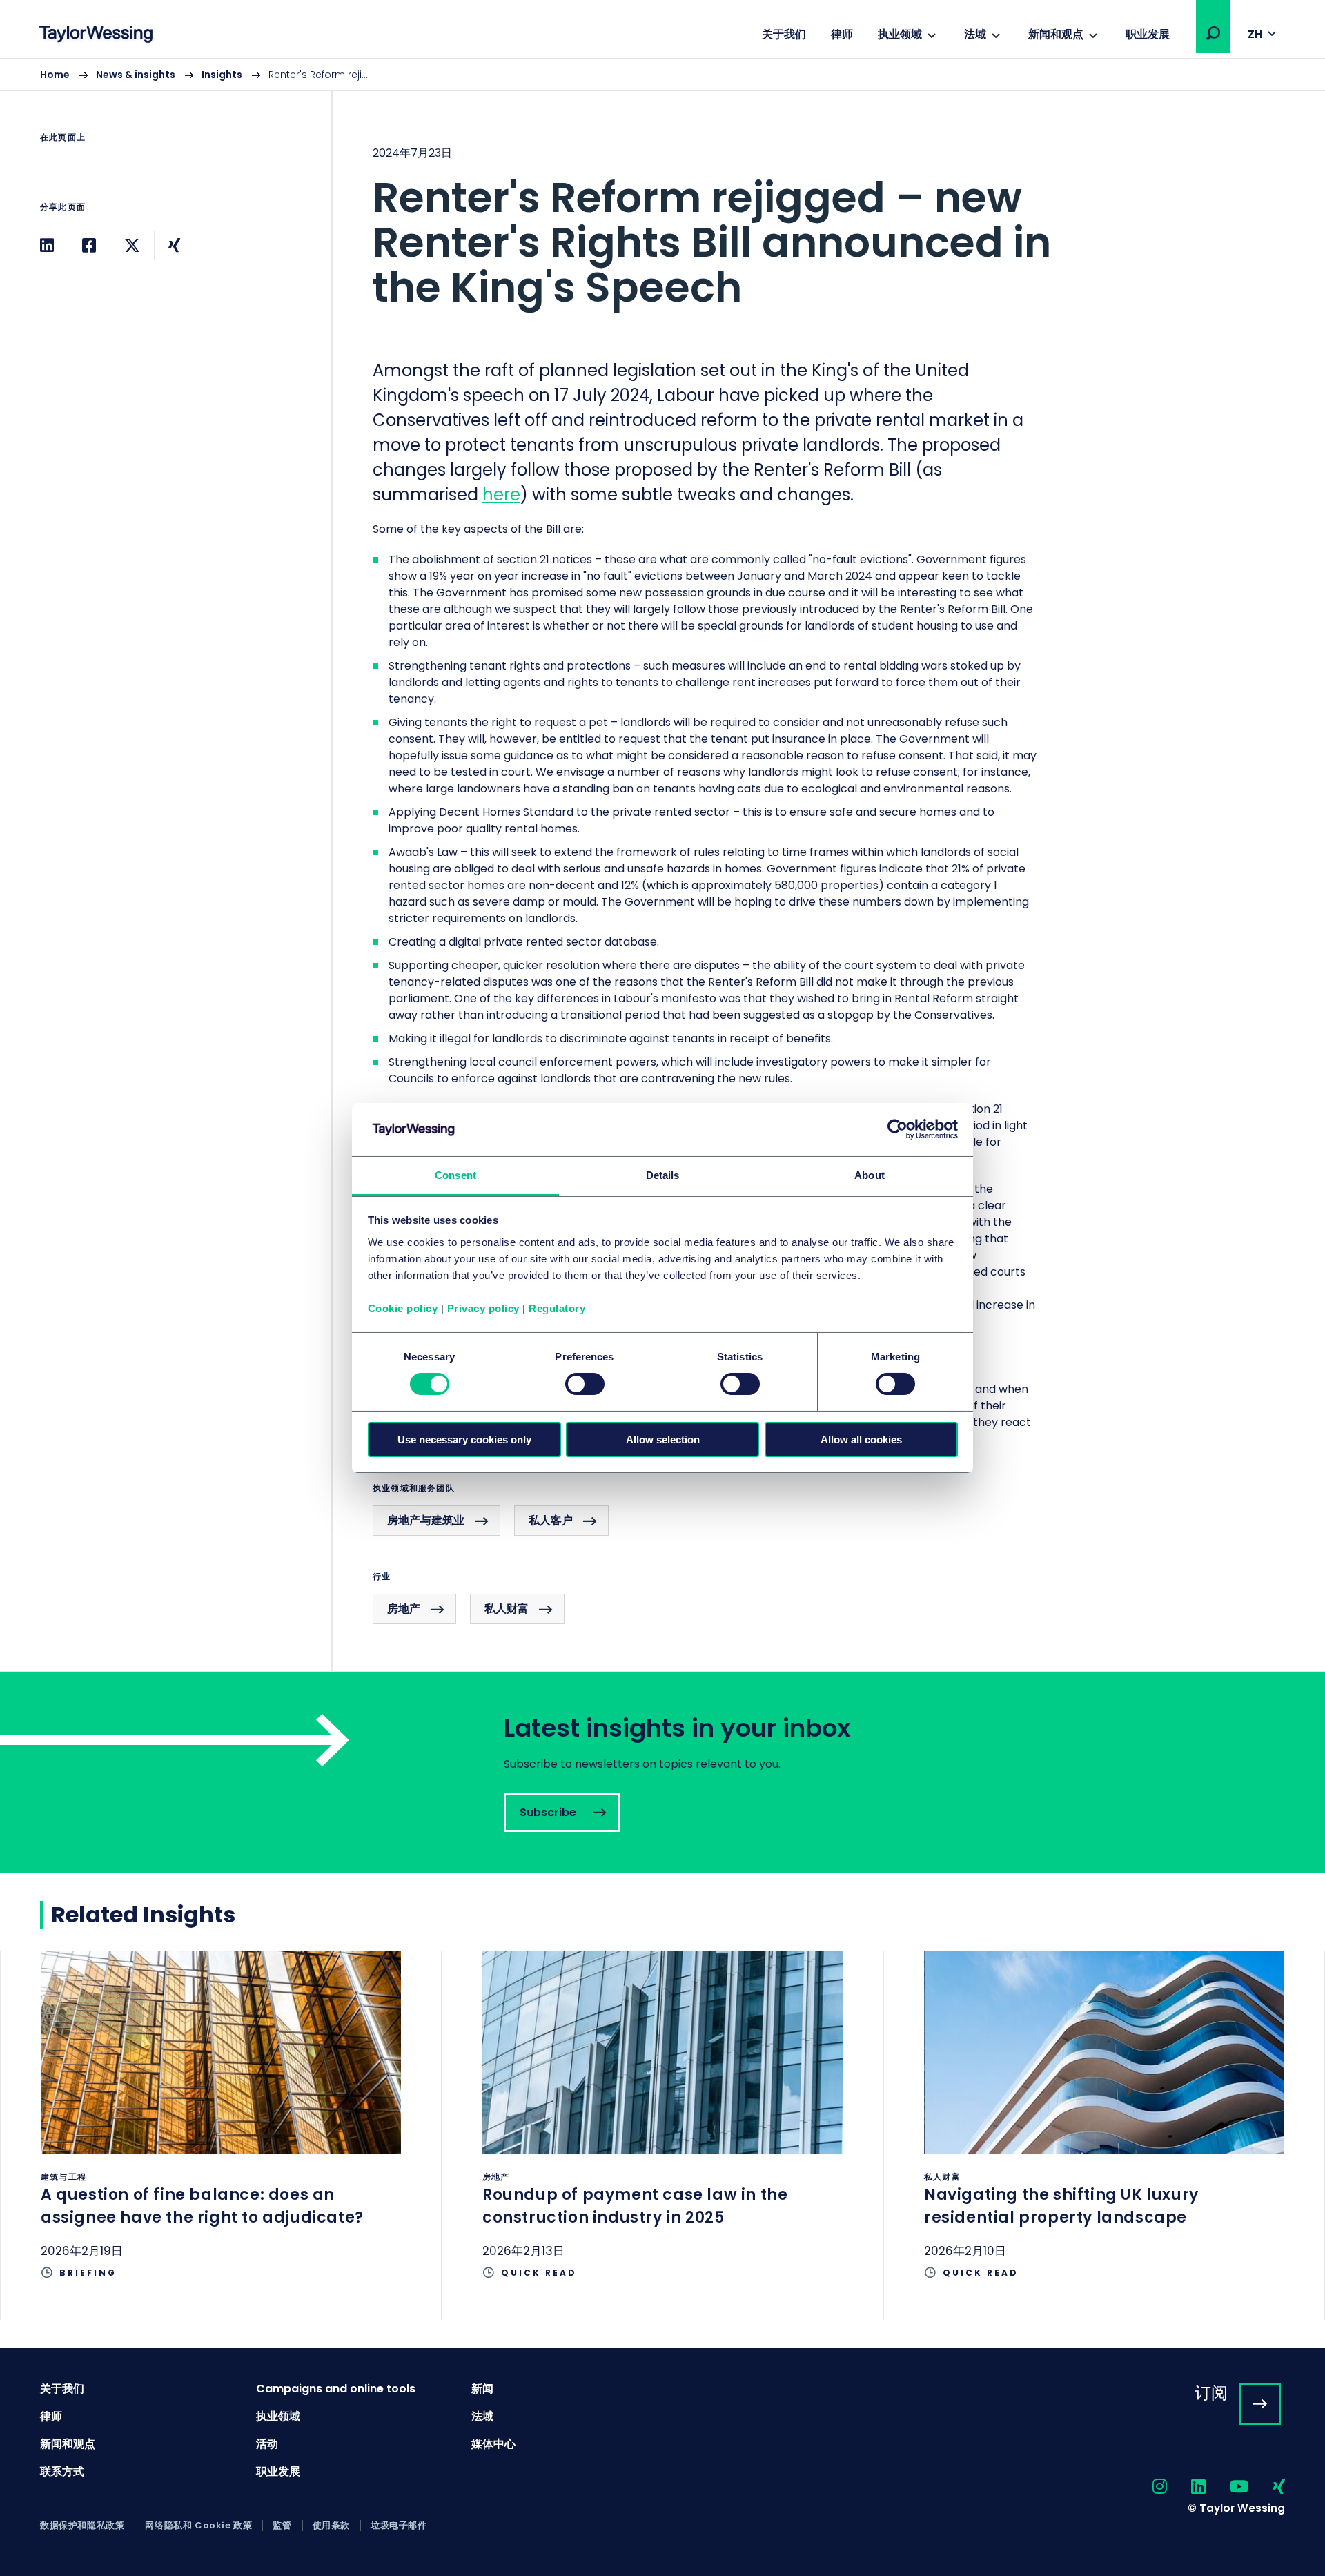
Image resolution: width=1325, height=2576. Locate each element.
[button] (1213, 33)
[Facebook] (89, 245)
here (501, 495)
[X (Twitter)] (132, 245)
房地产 (404, 1609)
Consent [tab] (455, 1175)
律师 (842, 34)
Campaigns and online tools (336, 2389)
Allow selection (663, 1440)
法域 (975, 34)
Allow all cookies (861, 1440)
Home (55, 75)
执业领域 (900, 34)
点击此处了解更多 (221, 2135)
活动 (267, 2444)
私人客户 (551, 1520)
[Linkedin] (47, 245)
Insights (222, 75)
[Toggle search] (1213, 33)
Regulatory (557, 1308)
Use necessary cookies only (464, 1440)
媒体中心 (493, 2444)
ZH (1255, 34)
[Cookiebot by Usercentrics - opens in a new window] (897, 1129)
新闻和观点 (1056, 34)
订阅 (1211, 2393)
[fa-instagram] (1148, 2487)
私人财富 (507, 1609)
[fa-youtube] (1227, 2487)
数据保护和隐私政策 (82, 2526)
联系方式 (62, 2471)
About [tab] (870, 1175)
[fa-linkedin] (1186, 2487)
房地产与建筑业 (426, 1520)
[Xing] (174, 245)
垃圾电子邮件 (399, 2526)
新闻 (482, 2389)
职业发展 (1148, 34)
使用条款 (331, 2526)
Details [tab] (663, 1175)
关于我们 (784, 34)
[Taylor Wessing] (96, 36)
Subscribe (662, 1773)
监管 (282, 2526)
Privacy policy (483, 1308)
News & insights (136, 75)
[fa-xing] (1267, 2487)
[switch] (585, 1384)
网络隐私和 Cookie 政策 (198, 2526)
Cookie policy (403, 1308)
